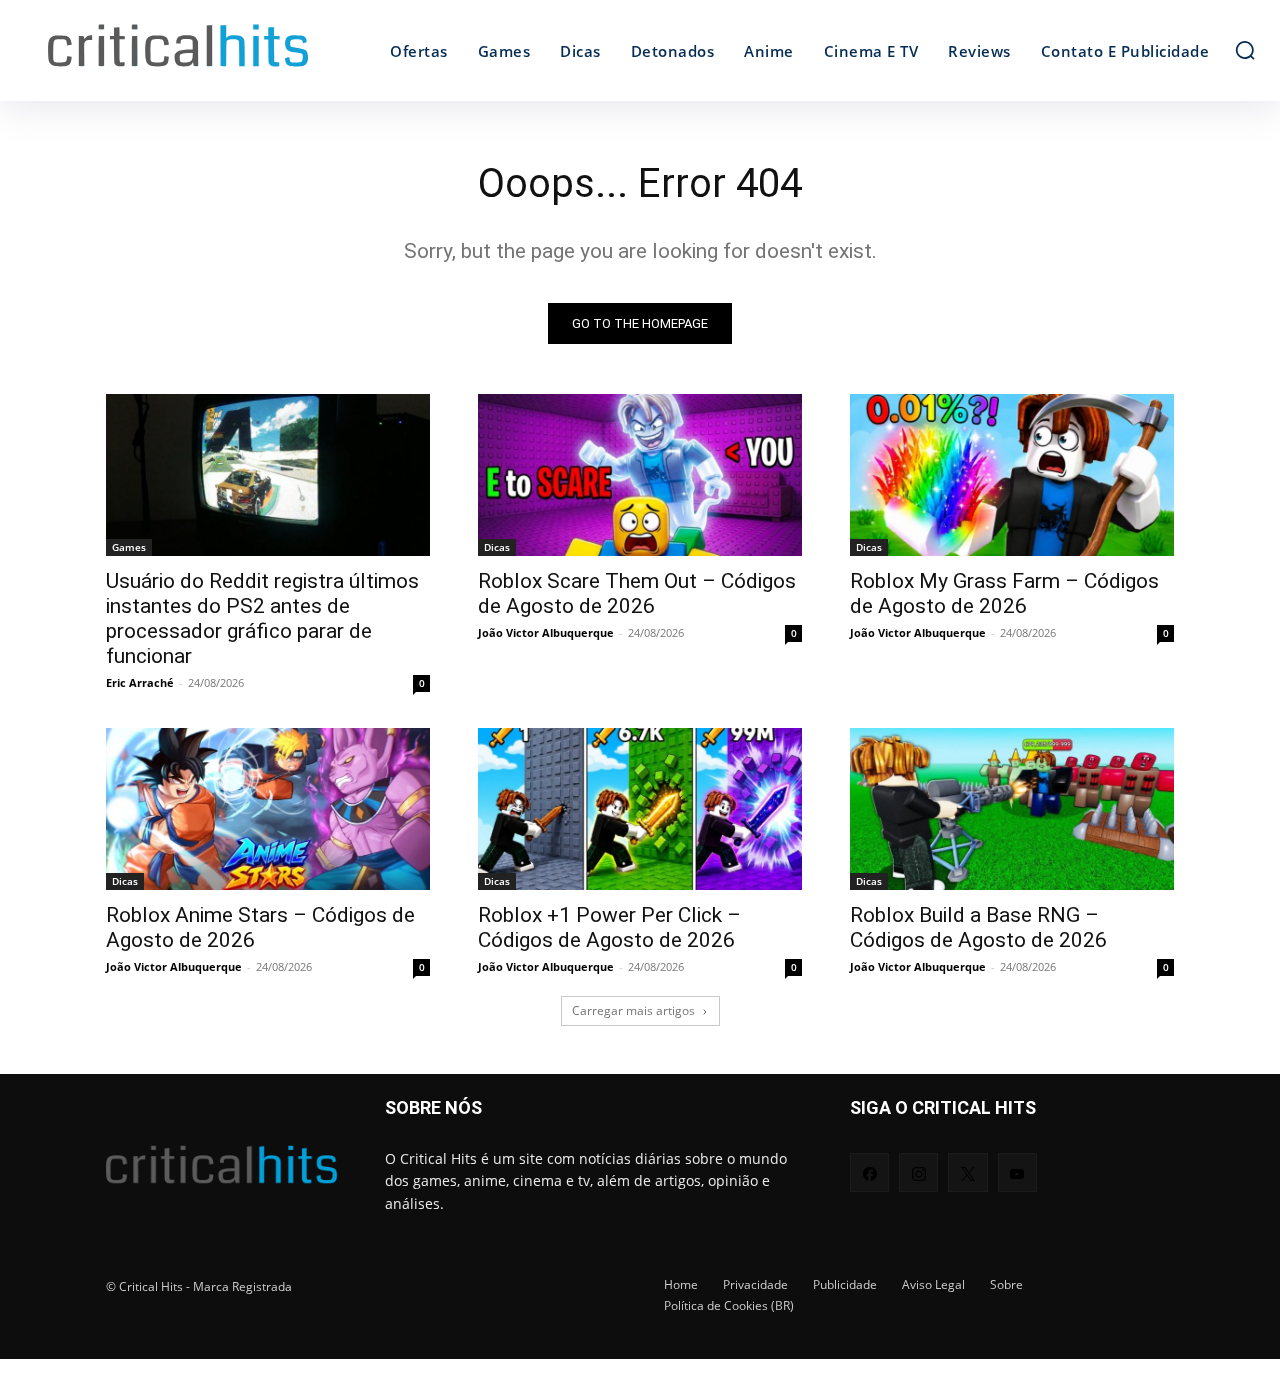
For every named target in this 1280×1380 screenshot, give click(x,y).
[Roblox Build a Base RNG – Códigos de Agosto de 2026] (1012, 809)
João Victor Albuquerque (546, 632)
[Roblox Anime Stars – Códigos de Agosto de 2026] (268, 809)
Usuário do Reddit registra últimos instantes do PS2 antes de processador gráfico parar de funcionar (262, 618)
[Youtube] (1017, 1172)
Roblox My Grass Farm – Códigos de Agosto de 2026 (1004, 593)
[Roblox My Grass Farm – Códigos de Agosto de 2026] (1012, 475)
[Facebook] (869, 1172)
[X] (967, 1172)
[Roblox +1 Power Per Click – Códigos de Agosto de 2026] (640, 809)
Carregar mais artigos (633, 1010)
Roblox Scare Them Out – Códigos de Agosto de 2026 (637, 593)
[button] (1245, 50)
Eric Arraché (140, 682)
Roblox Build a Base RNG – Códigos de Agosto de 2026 (978, 927)
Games (129, 547)
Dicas (497, 547)
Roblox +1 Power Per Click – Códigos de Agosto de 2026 (609, 927)
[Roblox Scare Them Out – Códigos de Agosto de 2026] (640, 475)
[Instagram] (918, 1172)
